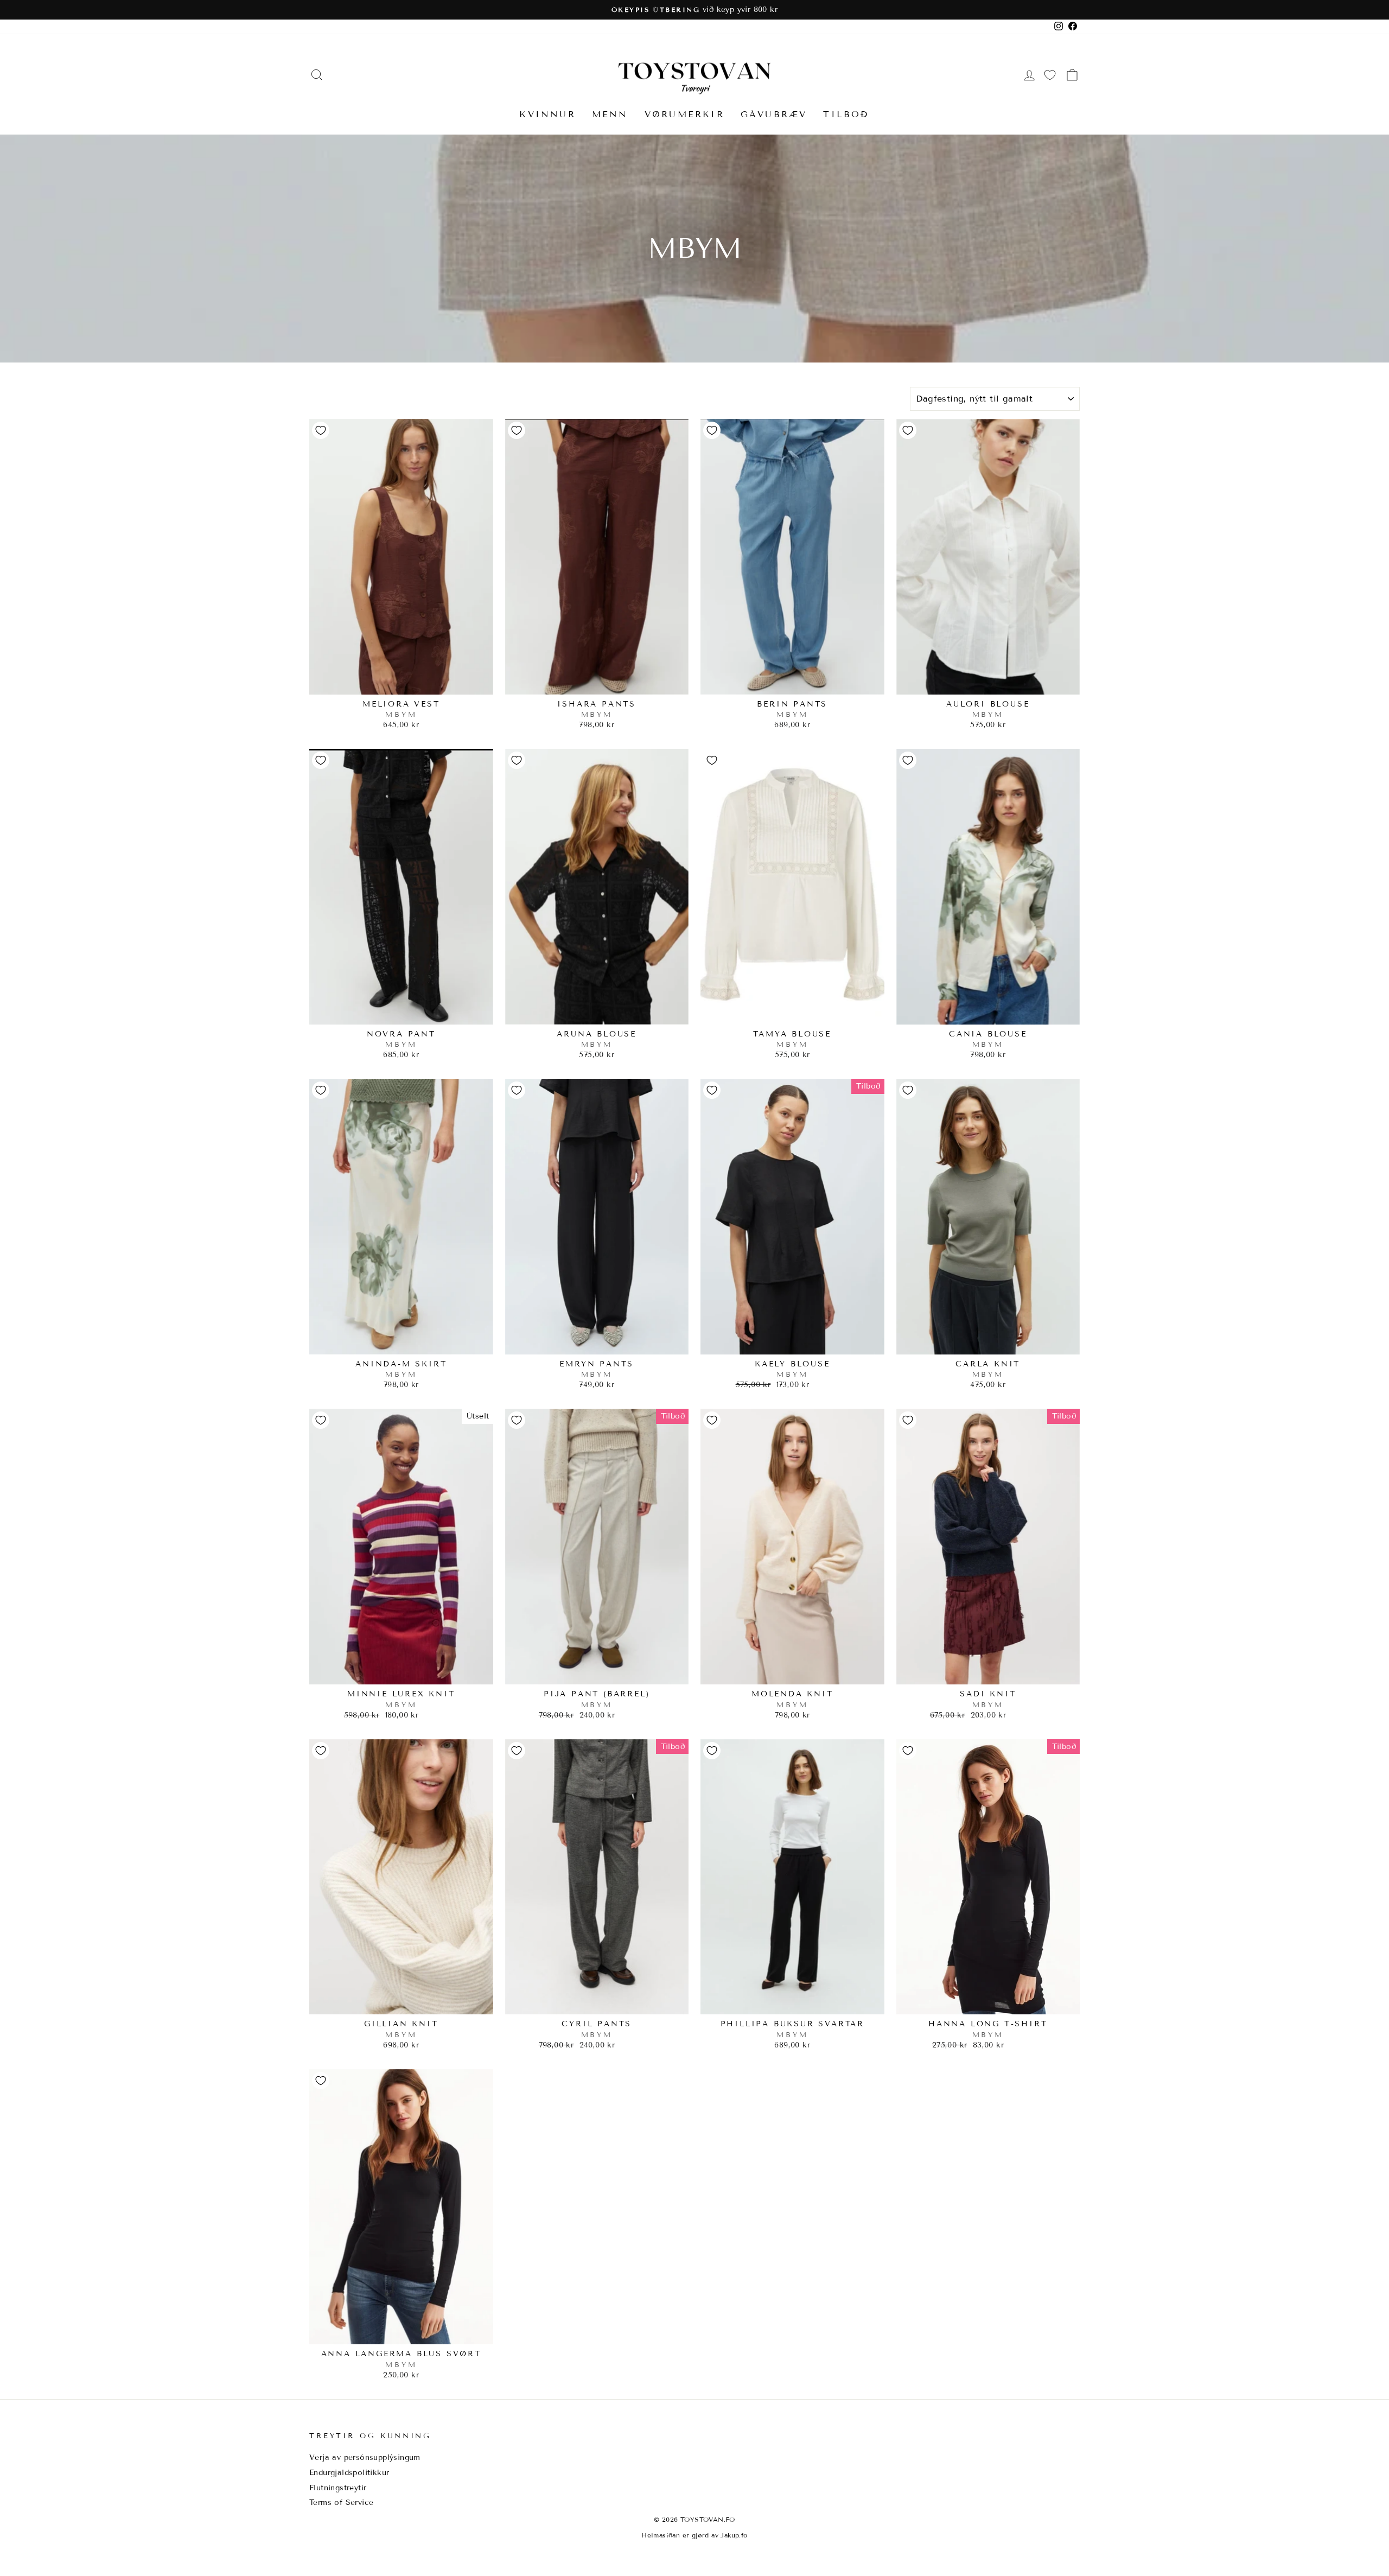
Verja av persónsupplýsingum (365, 2457)
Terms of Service (341, 2502)
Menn (610, 114)
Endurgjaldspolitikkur (349, 2473)
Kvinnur (547, 114)
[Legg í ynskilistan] (321, 430)
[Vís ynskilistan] (1050, 75)
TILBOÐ (846, 114)
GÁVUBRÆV (774, 114)
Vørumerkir (684, 114)
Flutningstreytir (338, 2488)
